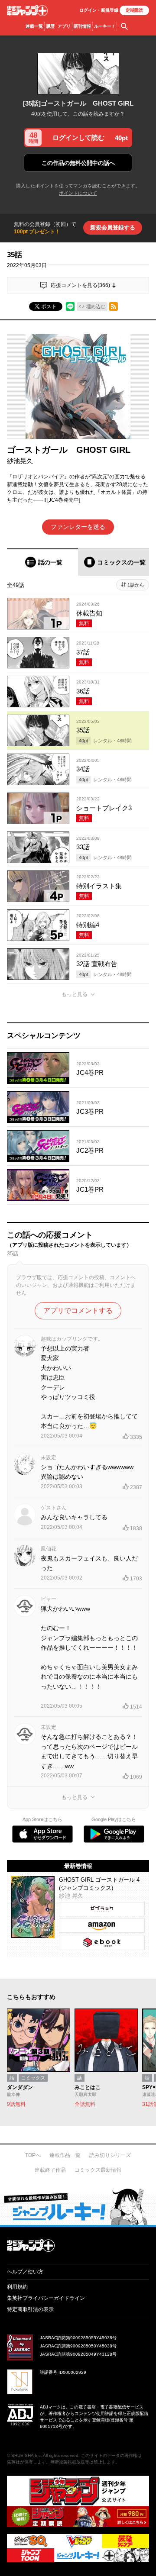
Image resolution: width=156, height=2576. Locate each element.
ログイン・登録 (99, 10)
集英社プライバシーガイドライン (46, 2298)
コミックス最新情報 (98, 2170)
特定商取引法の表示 (30, 2309)
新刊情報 (82, 26)
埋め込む (96, 306)
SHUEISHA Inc (26, 2455)
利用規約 (17, 2287)
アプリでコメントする (78, 1311)
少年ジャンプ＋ (27, 11)
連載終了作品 (50, 2170)
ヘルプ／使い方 (25, 2272)
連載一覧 (34, 26)
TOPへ (33, 2155)
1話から (136, 585)
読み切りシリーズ (110, 2155)
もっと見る (75, 994)
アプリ (64, 26)
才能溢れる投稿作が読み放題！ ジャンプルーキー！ (78, 2206)
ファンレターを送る (78, 527)
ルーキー (105, 26)
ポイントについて (78, 193)
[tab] (42, 562)
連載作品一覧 (65, 2155)
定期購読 (134, 10)
